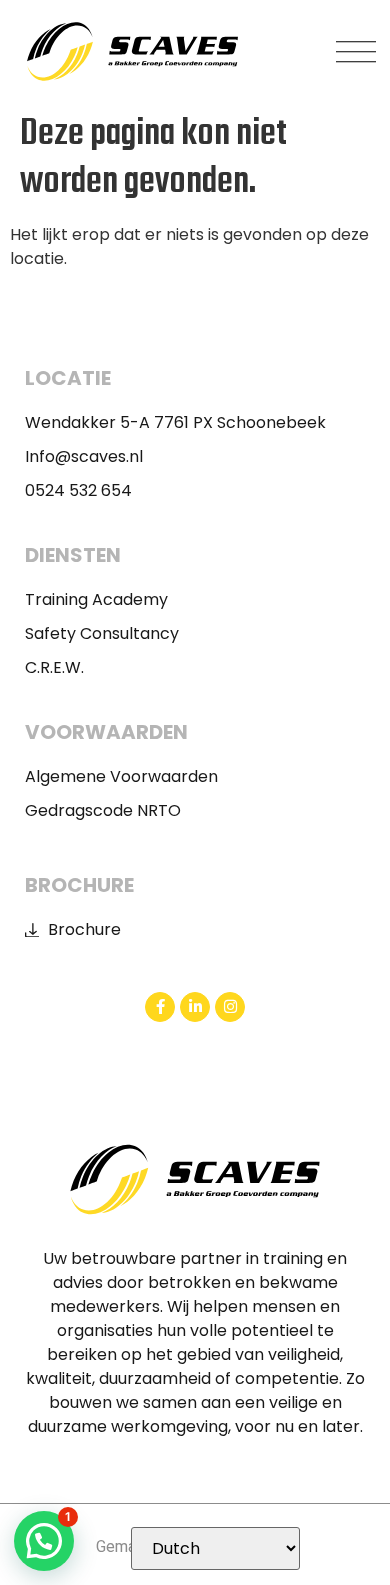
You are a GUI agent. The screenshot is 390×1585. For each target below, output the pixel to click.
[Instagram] (230, 1007)
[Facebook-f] (160, 1007)
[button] (356, 52)
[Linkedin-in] (195, 1007)
